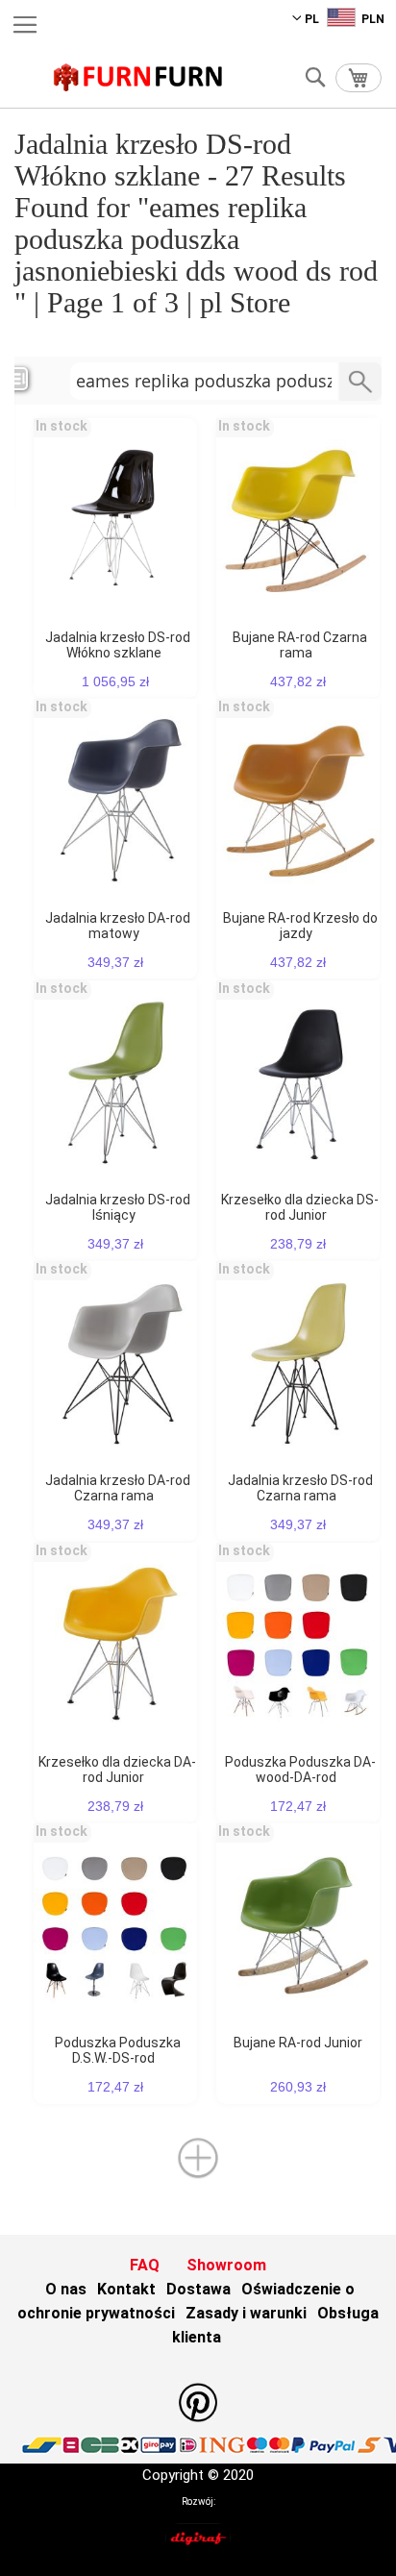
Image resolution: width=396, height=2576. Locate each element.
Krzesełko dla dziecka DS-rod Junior (300, 1207)
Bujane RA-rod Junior (298, 2043)
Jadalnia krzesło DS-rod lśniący (118, 1207)
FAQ (145, 2265)
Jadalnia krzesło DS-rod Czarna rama (300, 1488)
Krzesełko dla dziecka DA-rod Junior (117, 1770)
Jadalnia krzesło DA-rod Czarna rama (118, 1488)
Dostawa (198, 2289)
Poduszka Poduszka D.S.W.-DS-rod (118, 2050)
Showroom (226, 2265)
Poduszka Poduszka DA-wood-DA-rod (300, 1770)
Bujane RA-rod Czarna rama (300, 645)
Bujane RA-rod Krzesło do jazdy (300, 926)
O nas (66, 2289)
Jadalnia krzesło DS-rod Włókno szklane (118, 645)
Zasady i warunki (246, 2313)
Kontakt (126, 2289)
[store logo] (138, 77)
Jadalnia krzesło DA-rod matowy (118, 926)
